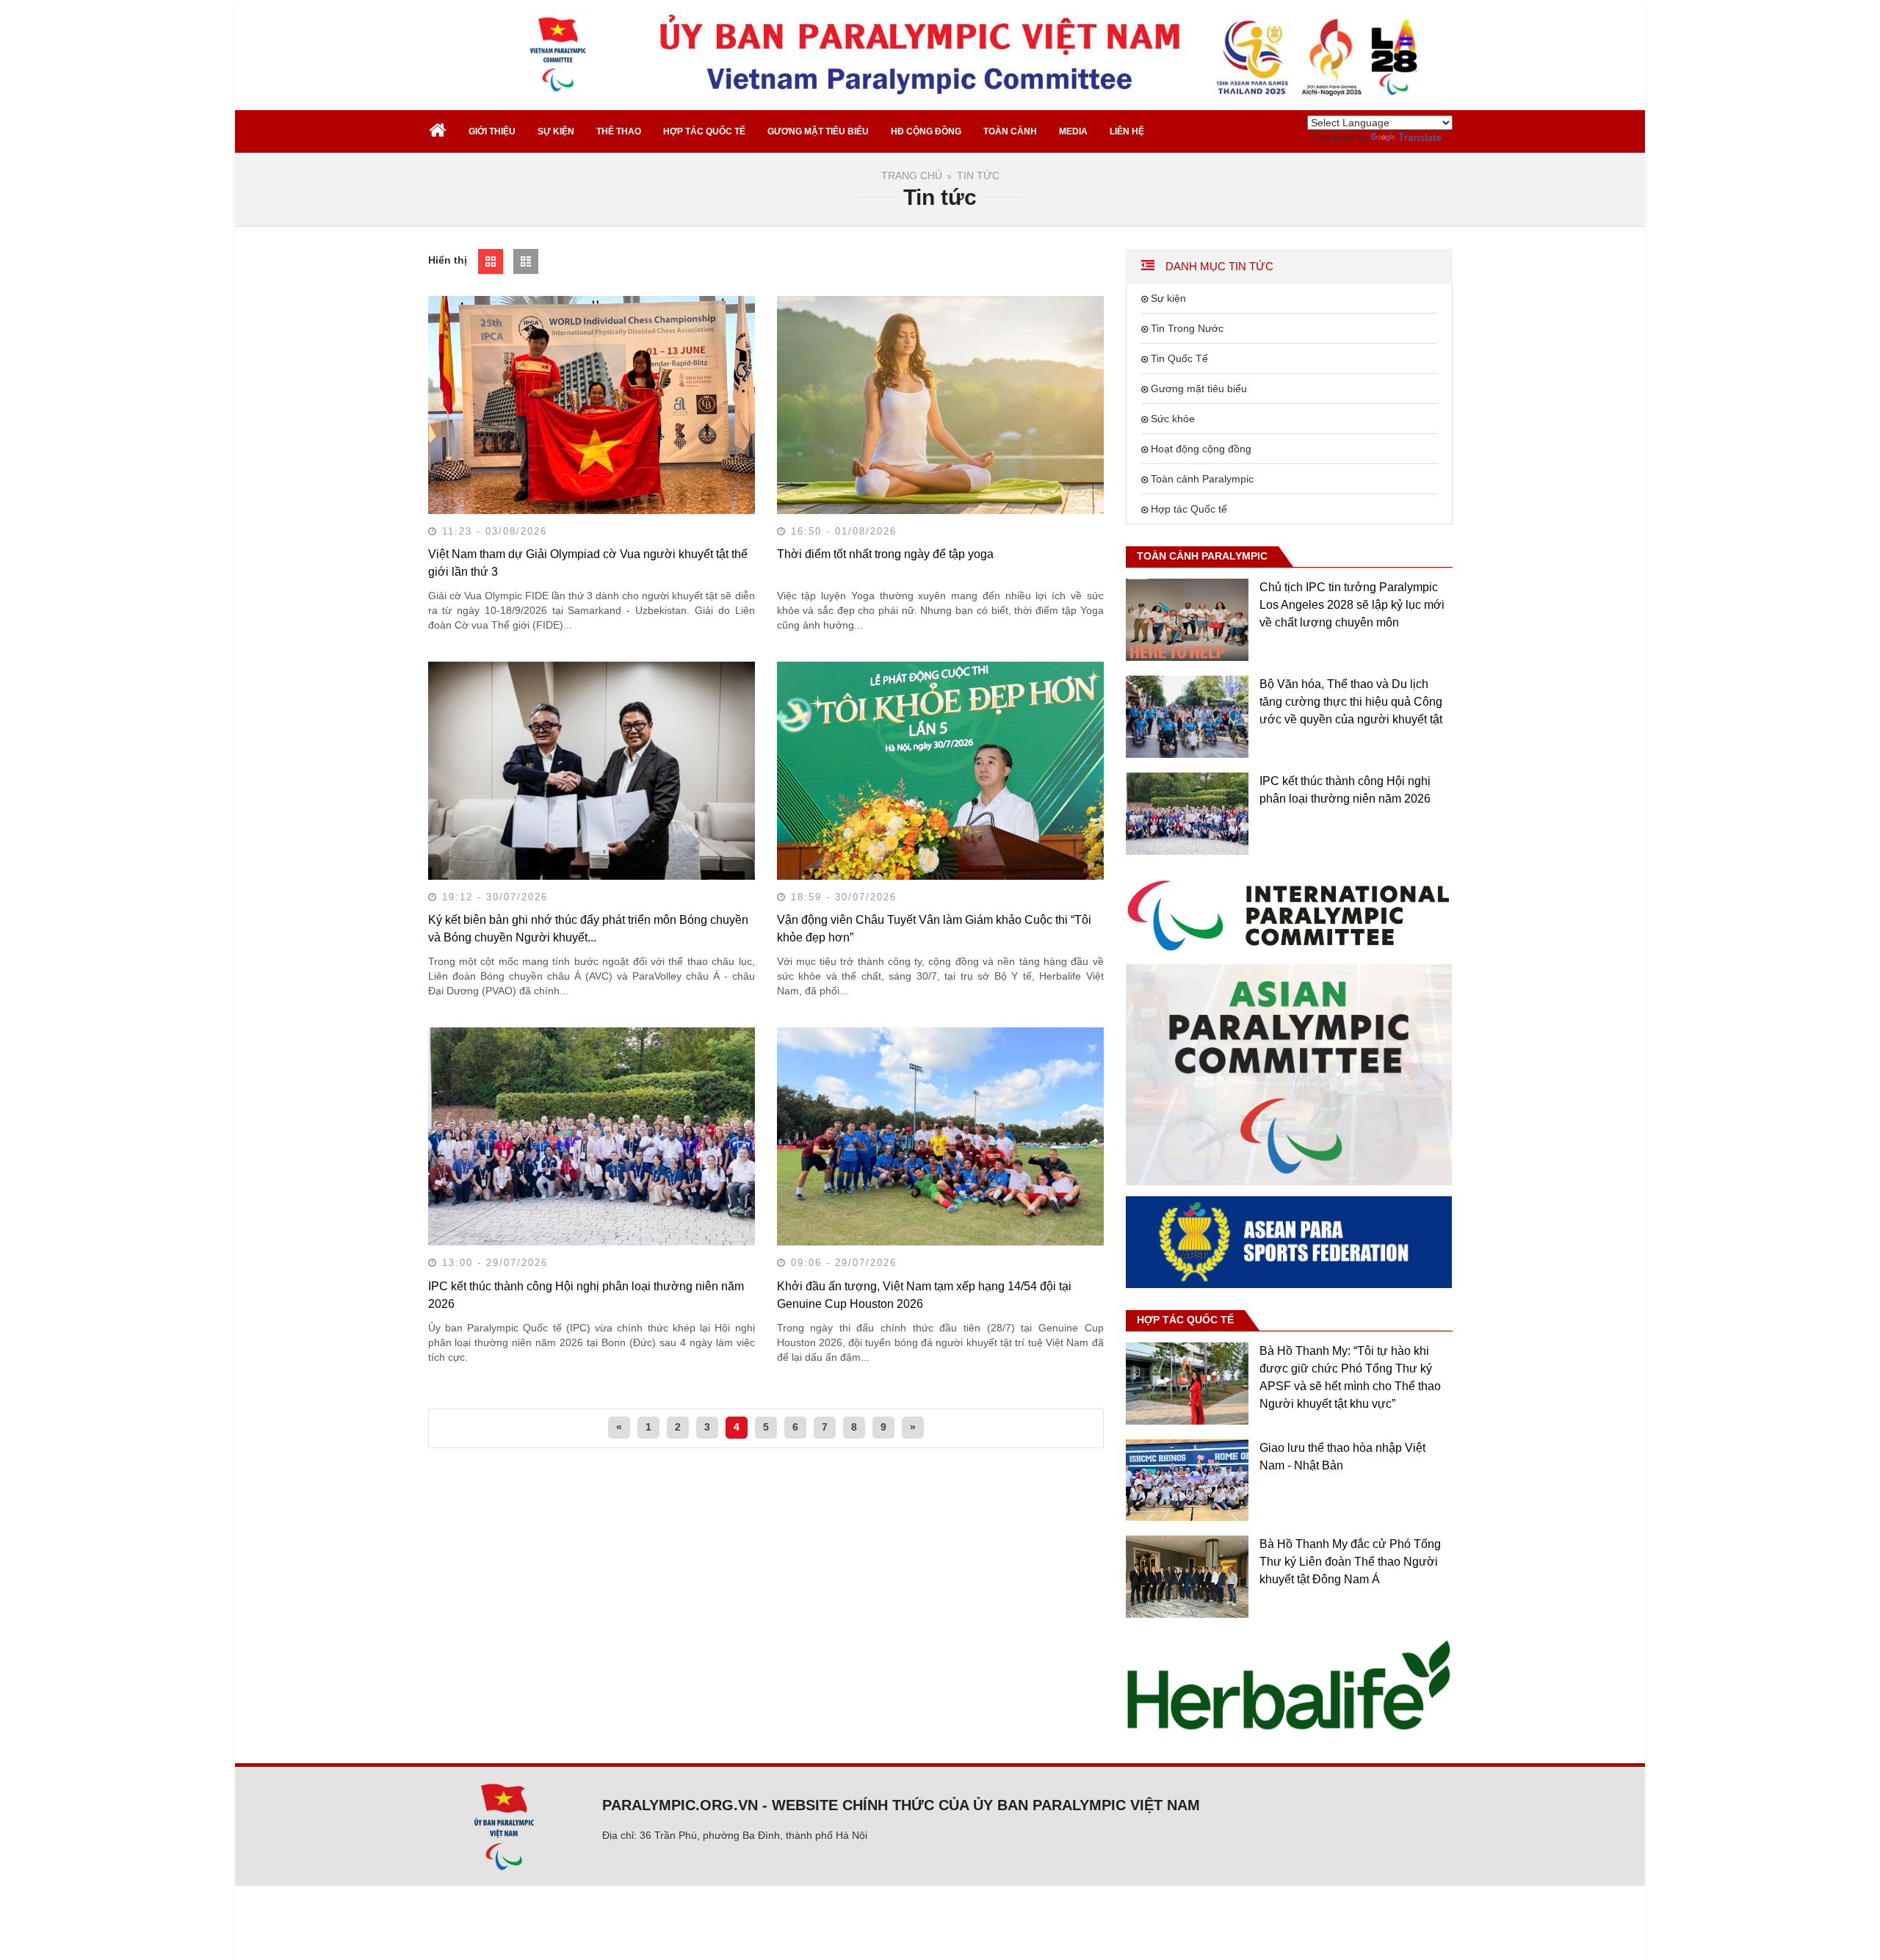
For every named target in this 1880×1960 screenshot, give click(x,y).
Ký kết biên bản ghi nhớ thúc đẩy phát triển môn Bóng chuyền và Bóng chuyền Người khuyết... (588, 929)
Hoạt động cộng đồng (1201, 449)
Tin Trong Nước (1187, 328)
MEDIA (1073, 131)
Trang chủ (912, 176)
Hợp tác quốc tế (1185, 1320)
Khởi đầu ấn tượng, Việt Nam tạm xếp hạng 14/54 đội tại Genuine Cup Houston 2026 (924, 1295)
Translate (1420, 137)
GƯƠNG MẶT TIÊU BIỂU (818, 131)
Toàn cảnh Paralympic (1202, 479)
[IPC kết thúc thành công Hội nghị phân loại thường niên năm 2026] (1187, 814)
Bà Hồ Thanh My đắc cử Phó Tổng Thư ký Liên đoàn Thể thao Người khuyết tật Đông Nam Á (1350, 1562)
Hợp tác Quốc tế (1189, 509)
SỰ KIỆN (556, 131)
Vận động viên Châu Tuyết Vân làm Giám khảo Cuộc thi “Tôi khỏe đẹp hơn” (934, 929)
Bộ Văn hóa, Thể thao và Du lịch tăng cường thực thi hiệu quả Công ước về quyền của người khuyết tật (1351, 702)
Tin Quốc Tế (1179, 358)
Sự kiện (1168, 298)
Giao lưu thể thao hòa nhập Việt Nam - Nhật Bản (1342, 1457)
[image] (1289, 914)
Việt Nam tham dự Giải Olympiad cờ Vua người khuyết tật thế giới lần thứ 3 (588, 563)
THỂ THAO (619, 131)
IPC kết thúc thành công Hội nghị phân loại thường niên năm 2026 (586, 1295)
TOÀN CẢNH (1010, 131)
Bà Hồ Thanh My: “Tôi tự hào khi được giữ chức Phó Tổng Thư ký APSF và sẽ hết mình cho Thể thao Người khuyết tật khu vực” (1350, 1377)
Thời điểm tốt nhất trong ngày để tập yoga (885, 554)
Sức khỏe (1173, 419)
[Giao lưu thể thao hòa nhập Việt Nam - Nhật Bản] (1187, 1480)
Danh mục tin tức (1218, 266)
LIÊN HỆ (1127, 131)
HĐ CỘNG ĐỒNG (926, 131)
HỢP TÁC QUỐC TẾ (704, 131)
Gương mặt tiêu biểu (1199, 388)
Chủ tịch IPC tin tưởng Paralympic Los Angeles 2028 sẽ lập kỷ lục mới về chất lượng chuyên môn (1352, 605)
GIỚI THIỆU (492, 131)
